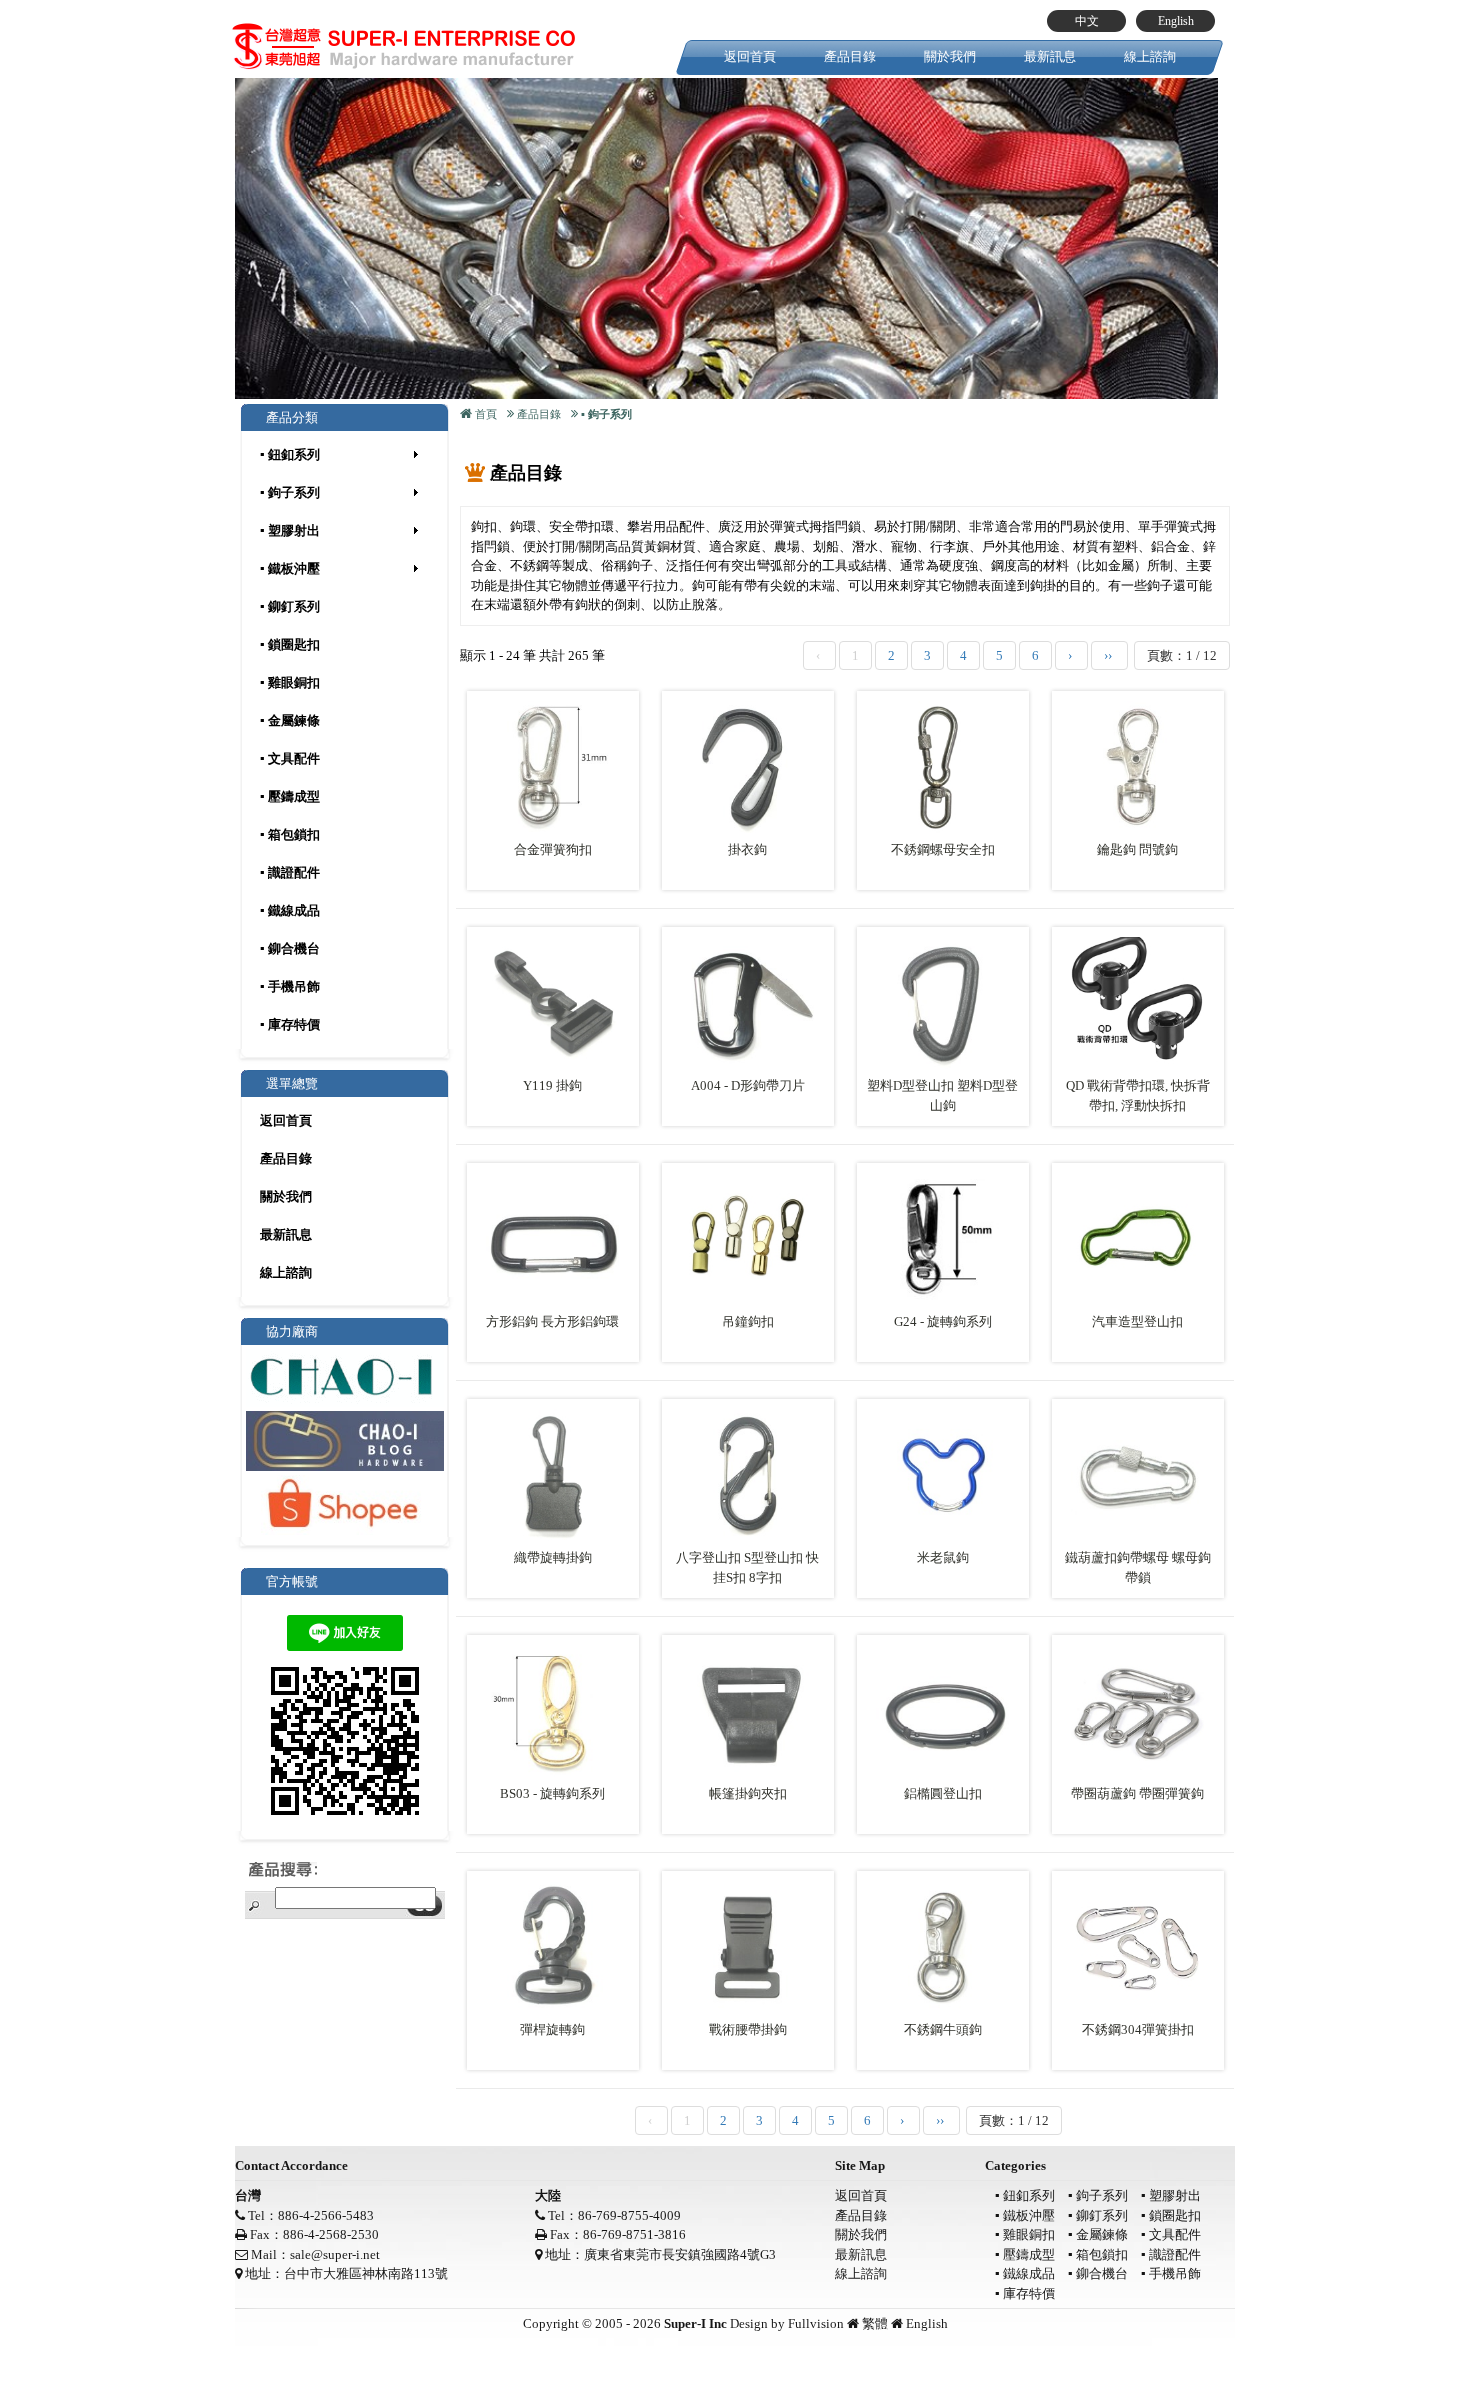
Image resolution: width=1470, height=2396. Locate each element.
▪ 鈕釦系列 (290, 454)
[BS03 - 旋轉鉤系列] (552, 1710)
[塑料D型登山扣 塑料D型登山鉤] (942, 1002)
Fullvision (816, 2323)
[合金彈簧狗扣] (552, 766)
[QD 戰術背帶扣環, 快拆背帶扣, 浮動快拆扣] (1137, 1002)
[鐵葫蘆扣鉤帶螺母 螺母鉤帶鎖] (1137, 1474)
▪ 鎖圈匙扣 (290, 644)
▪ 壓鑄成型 (290, 796)
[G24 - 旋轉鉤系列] (942, 1238)
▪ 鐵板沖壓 (290, 568)
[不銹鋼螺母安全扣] (942, 766)
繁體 (875, 2323)
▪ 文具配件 (290, 758)
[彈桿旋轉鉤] (552, 1946)
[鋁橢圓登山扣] (942, 1710)
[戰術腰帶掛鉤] (747, 1946)
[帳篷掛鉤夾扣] (747, 1710)
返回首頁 (750, 56)
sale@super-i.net (335, 2254)
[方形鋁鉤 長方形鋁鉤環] (552, 1238)
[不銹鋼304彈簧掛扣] (1137, 1946)
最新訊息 (1050, 56)
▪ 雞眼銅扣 (290, 682)
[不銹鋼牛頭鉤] (942, 1946)
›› (1109, 655)
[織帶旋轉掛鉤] (552, 1474)
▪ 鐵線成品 (290, 910)
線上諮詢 (1150, 56)
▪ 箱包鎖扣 (290, 834)
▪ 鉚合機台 (290, 948)
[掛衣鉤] (747, 766)
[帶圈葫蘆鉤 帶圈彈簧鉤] (1137, 1710)
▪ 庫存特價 (290, 1024)
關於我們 (950, 56)
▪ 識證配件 (290, 872)
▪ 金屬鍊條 (290, 720)
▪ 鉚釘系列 (290, 606)
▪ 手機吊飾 (290, 986)
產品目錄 (850, 56)
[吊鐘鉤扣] (747, 1238)
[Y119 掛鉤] (552, 1002)
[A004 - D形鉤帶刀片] (747, 1002)
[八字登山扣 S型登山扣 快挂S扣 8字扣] (747, 1474)
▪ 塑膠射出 (290, 530)
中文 (1087, 21)
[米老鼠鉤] (942, 1474)
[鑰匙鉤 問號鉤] (1137, 766)
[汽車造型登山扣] (1137, 1238)
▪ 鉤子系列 (290, 492)
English (1176, 21)
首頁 (486, 414)
